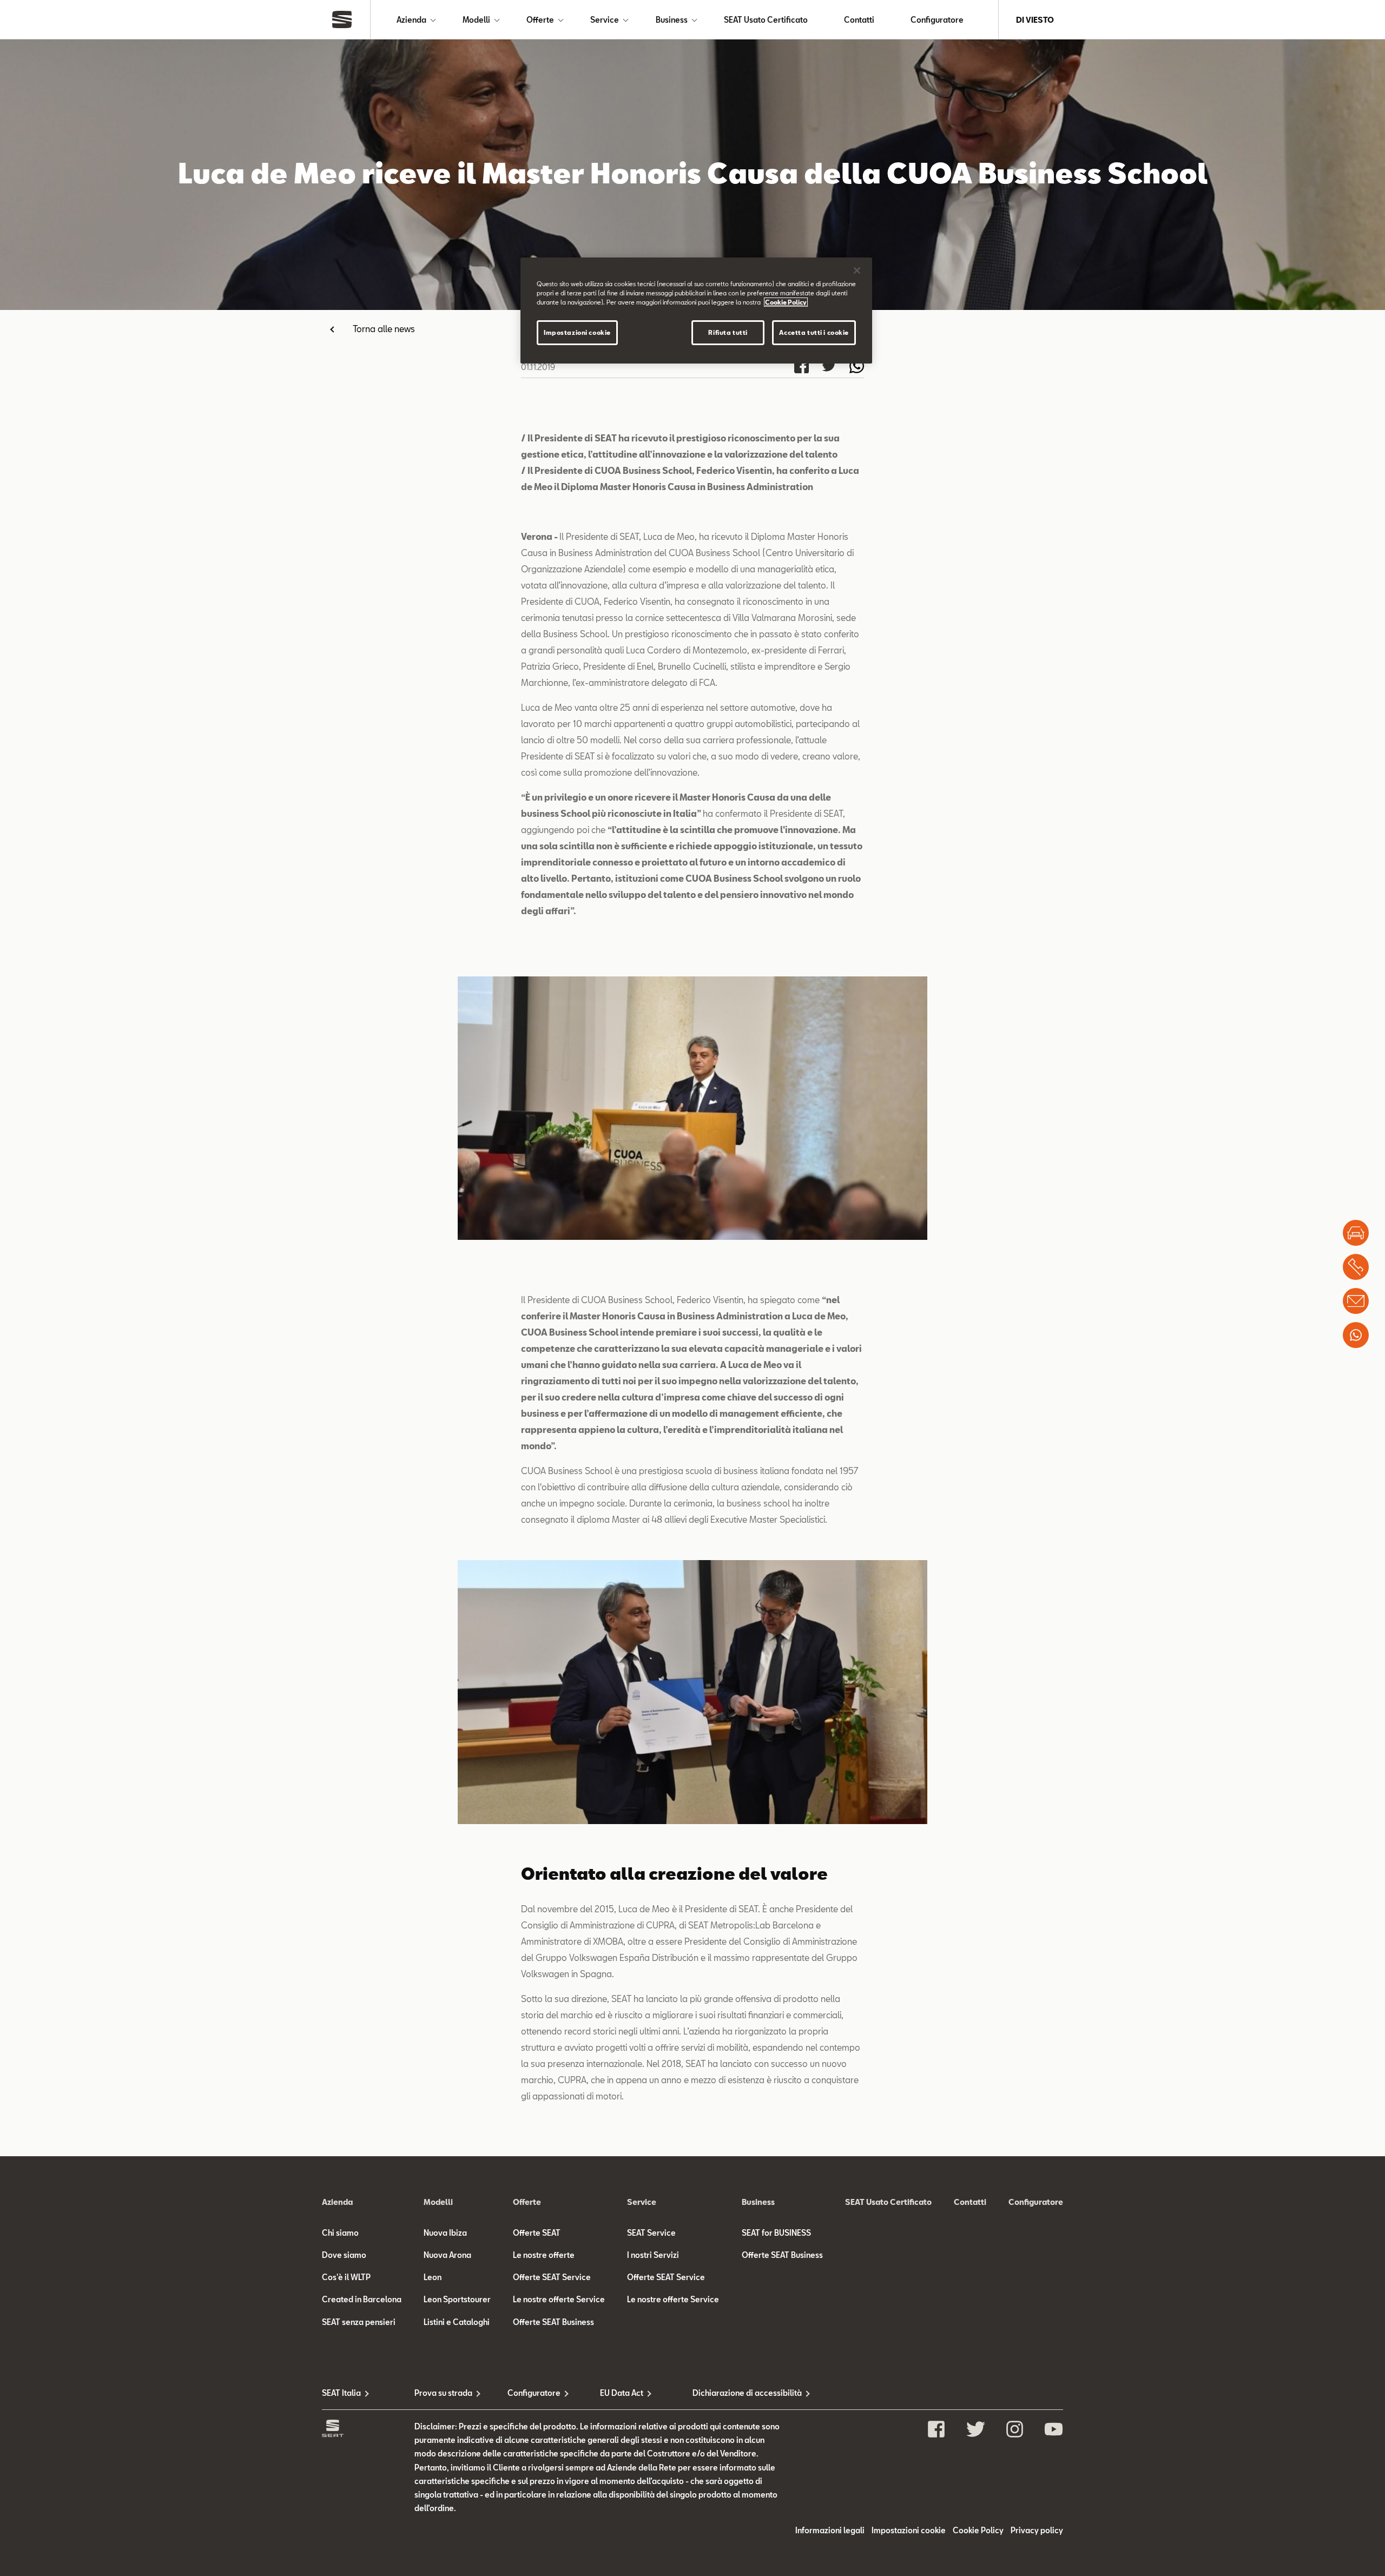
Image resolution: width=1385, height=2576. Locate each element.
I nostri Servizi (653, 2255)
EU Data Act (622, 2393)
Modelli (476, 20)
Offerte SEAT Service (552, 2277)
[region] (696, 311)
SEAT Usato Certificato (766, 20)
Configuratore (937, 20)
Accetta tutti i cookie (814, 332)
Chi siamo (340, 2233)
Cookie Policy (978, 2530)
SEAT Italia (341, 2393)
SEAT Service (651, 2233)
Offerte (540, 20)
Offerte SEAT (537, 2233)
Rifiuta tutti (728, 332)
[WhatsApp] (1356, 1335)
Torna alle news (384, 329)
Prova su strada (443, 2393)
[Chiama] (1356, 1267)
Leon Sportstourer (457, 2299)
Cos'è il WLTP (346, 2277)
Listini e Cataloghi (457, 2322)
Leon (433, 2277)
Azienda (411, 20)
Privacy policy (1037, 2530)
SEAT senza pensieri (359, 2322)
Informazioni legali (830, 2530)
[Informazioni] (1356, 1301)
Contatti (859, 20)
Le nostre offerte (544, 2255)
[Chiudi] (857, 270)
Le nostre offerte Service (559, 2299)
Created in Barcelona (362, 2299)
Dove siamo (344, 2255)
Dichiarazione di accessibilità (739, 2393)
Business (672, 20)
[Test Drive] (1356, 1233)
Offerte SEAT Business (553, 2322)
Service (605, 20)
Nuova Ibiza (445, 2233)
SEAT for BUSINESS (776, 2233)
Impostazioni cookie (577, 332)
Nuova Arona (447, 2255)
